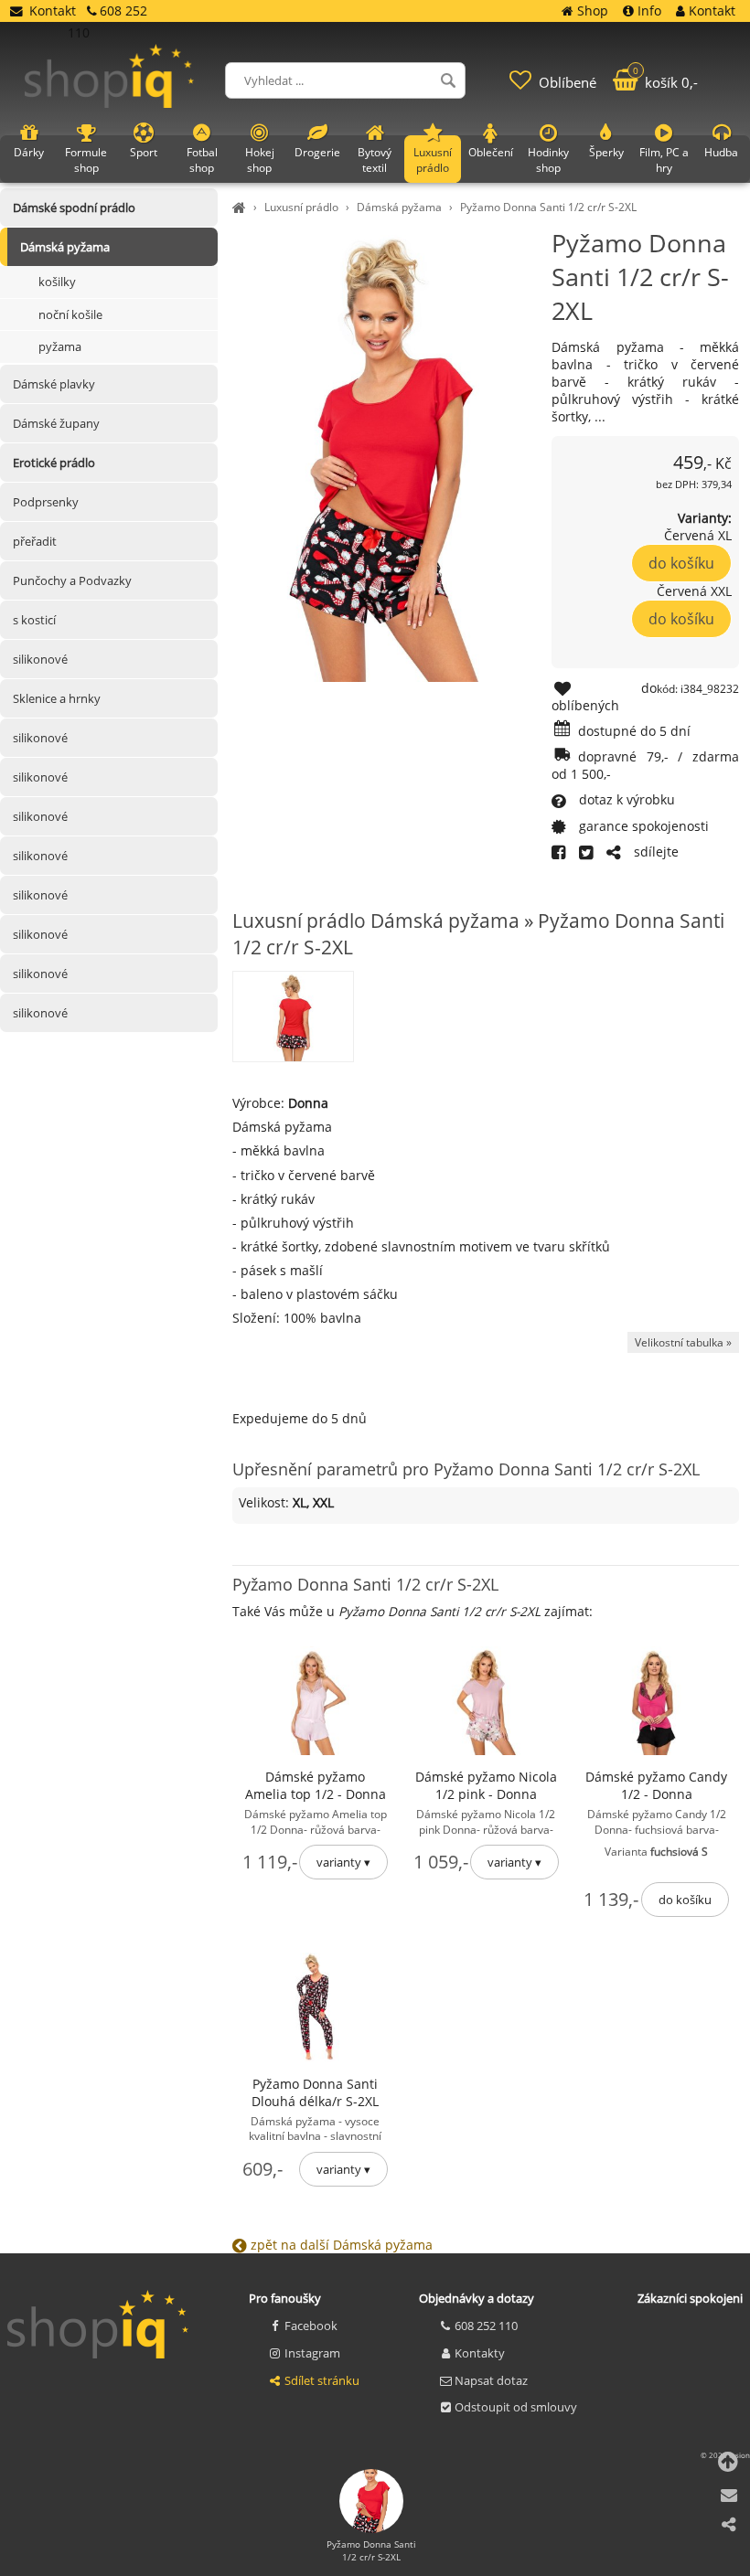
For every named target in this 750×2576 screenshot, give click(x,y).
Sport (144, 152)
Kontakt (53, 11)
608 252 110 (486, 2326)
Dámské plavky (54, 384)
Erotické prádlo (54, 463)
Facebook (311, 2326)
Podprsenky (46, 502)
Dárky (29, 152)
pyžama (60, 346)
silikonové (40, 659)
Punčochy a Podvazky (72, 580)
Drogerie (317, 152)
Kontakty (480, 2353)
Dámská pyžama (399, 207)
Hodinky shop (548, 160)
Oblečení (491, 152)
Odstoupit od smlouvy (516, 2407)
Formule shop (86, 160)
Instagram (312, 2353)
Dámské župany (56, 423)
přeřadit (35, 541)
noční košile (70, 314)
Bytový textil (375, 160)
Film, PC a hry (664, 160)
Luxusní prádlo (301, 207)
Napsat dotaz (491, 2380)
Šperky (606, 152)
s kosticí (34, 620)
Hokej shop (260, 160)
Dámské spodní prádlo (74, 208)
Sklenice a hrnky (57, 698)
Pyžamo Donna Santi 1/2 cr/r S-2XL (548, 207)
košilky (57, 282)
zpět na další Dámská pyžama (340, 2245)
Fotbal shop (202, 160)
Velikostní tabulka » (683, 1342)
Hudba (721, 152)
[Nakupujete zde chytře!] (241, 207)
